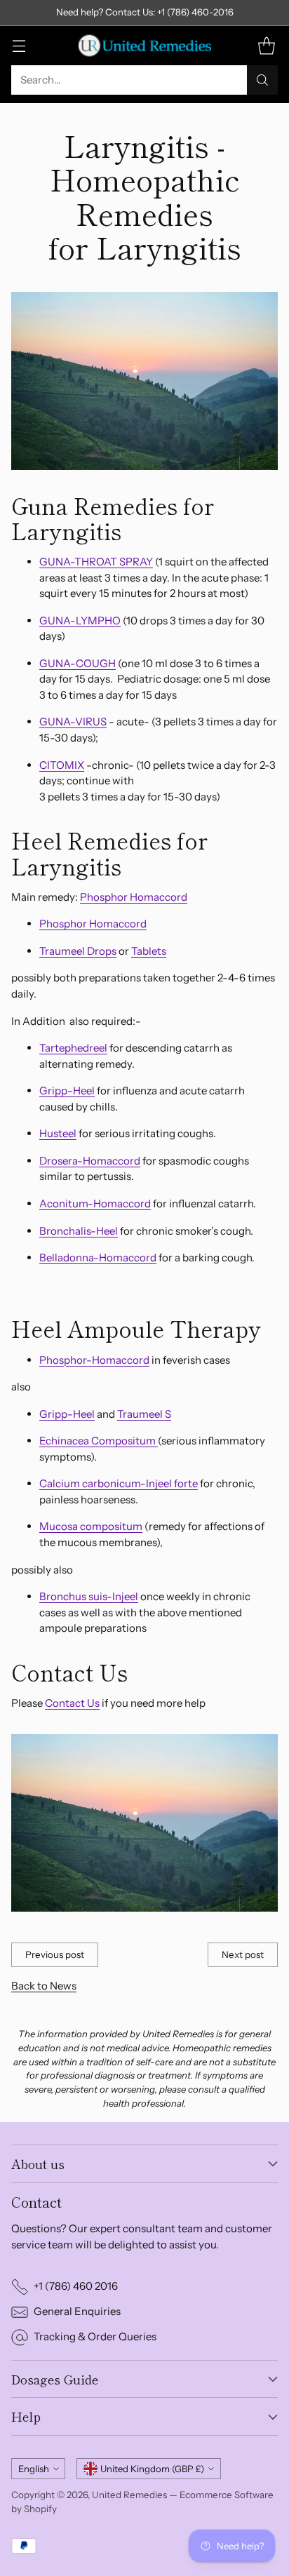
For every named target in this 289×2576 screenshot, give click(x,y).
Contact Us (72, 1703)
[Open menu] (19, 45)
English (34, 2469)
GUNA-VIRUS (73, 722)
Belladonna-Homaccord (98, 1257)
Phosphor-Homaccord (94, 1360)
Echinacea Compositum (99, 1441)
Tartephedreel (73, 1048)
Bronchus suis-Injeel (89, 1596)
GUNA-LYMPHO (80, 620)
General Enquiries (77, 2311)
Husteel (58, 1133)
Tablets (149, 951)
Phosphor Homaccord (134, 897)
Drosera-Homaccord (90, 1161)
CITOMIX (62, 765)
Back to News (44, 1986)
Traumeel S (144, 1414)
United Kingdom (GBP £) (152, 2469)
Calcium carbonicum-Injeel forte (119, 1483)
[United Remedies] (144, 46)
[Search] (262, 80)
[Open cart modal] (266, 45)
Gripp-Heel (67, 1091)
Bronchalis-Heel (79, 1231)
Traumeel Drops (78, 951)
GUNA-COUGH (78, 663)
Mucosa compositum (91, 1526)
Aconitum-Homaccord (95, 1203)
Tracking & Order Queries (95, 2336)
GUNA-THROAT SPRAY (96, 562)
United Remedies (129, 2495)
